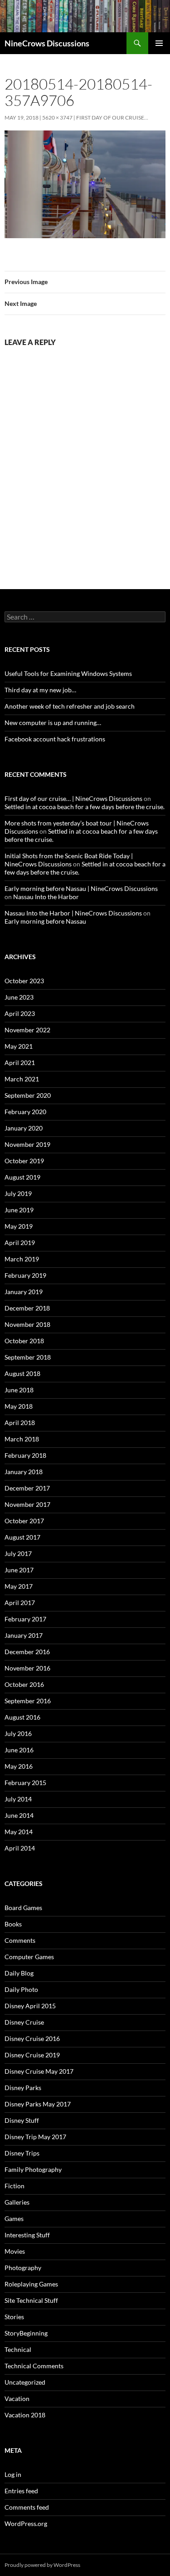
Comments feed (27, 2507)
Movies (15, 2251)
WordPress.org (26, 2523)
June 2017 (19, 1570)
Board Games (23, 1908)
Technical (18, 2349)
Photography (23, 2268)
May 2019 (19, 1226)
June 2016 (19, 1750)
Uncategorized (25, 2382)
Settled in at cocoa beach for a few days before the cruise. (85, 807)
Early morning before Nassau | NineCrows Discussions (81, 888)
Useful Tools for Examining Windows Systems (68, 673)
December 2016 (27, 1652)
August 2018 (22, 1373)
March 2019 (22, 1259)
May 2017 (19, 1586)
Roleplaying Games (31, 2284)
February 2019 (25, 1275)
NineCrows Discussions (47, 43)
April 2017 (20, 1603)
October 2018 (24, 1341)
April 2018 (20, 1423)
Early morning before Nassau (45, 921)
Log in (13, 2474)
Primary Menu (159, 43)
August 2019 (22, 1177)
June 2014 (19, 1815)
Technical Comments (34, 2366)
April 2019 (20, 1243)
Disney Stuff (22, 2120)
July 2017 (18, 1553)
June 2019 (19, 1210)
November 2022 (27, 1030)
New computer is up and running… (53, 723)
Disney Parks (23, 2088)
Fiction (15, 2186)
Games (14, 2218)
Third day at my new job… (40, 690)
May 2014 (19, 1832)
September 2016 (28, 1701)
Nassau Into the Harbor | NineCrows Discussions (73, 913)
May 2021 (19, 1046)
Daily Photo (21, 1989)
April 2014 (20, 1848)
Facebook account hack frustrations (55, 739)
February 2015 (25, 1783)
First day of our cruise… (112, 118)
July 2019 (18, 1193)
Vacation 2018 (25, 2415)
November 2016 (27, 1668)
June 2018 (19, 1390)
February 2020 (25, 1112)
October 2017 (24, 1521)
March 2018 (22, 1439)
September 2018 (28, 1357)
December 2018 (27, 1308)
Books (13, 1924)
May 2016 (19, 1766)
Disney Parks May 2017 (38, 2104)
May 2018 (19, 1406)
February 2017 (25, 1619)
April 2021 (20, 1063)
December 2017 (27, 1488)
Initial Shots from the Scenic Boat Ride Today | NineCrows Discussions (69, 860)
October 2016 (24, 1684)
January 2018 (24, 1472)
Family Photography (33, 2169)
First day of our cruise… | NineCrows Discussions (73, 798)
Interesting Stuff (27, 2235)
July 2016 (18, 1733)
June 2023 (19, 997)
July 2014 (18, 1799)
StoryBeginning (26, 2333)
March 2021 (22, 1079)
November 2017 (27, 1504)
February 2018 (25, 1455)
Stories (14, 2317)
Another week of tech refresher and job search (70, 706)
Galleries (17, 2202)
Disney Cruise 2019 (32, 2055)
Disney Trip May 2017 (35, 2137)
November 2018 (27, 1324)
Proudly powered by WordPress (42, 2565)
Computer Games (29, 1957)
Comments (20, 1940)
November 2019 (27, 1144)
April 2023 (20, 1013)
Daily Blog (19, 1973)
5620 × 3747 (57, 118)
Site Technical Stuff (31, 2300)
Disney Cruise (24, 2022)
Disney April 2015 (30, 2006)
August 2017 (22, 1537)
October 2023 (24, 981)
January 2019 (24, 1292)
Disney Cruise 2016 (32, 2038)
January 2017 (24, 1635)
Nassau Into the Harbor (46, 897)
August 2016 (22, 1717)
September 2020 (28, 1095)
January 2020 (24, 1128)
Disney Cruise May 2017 (39, 2071)
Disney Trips (22, 2153)
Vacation (17, 2398)
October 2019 (24, 1161)
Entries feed (21, 2491)
